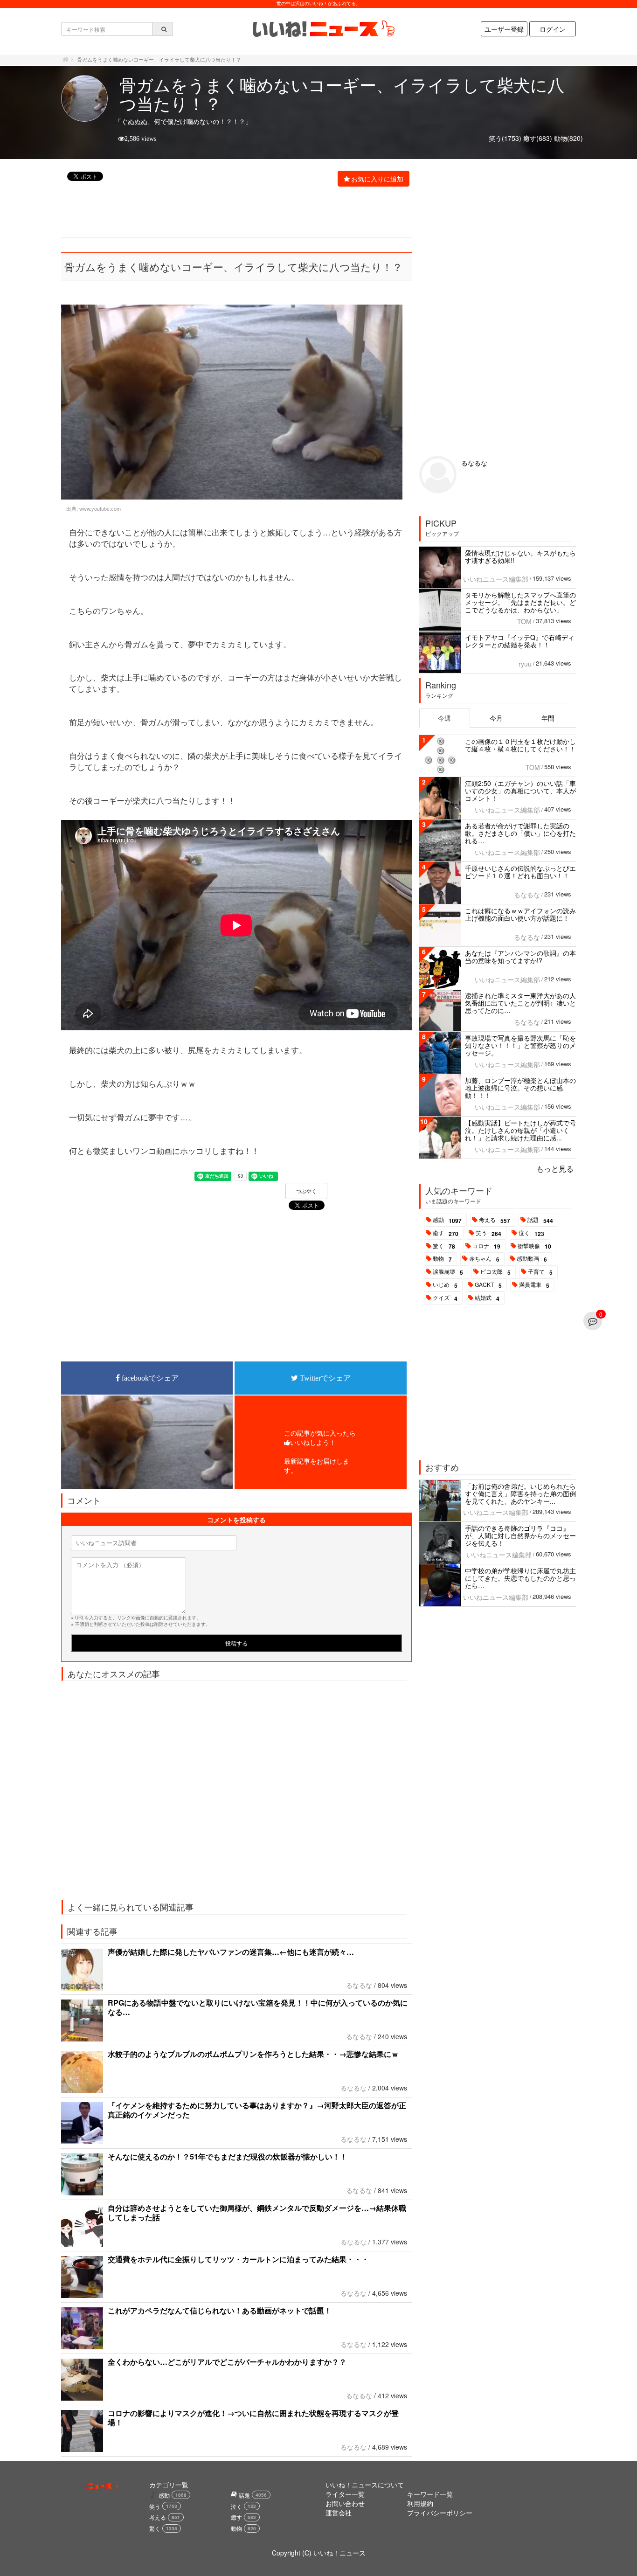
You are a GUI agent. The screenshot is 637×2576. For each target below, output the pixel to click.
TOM (524, 621)
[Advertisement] (231, 213)
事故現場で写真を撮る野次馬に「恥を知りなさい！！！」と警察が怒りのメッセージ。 (520, 1045)
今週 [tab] (444, 718)
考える (495, 1220)
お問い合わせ (345, 2503)
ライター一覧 (345, 2494)
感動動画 (532, 1259)
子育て (540, 1272)
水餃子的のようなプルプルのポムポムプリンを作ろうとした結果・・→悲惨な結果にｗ (253, 2054)
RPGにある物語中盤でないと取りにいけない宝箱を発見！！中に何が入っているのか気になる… (258, 2007)
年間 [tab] (548, 718)
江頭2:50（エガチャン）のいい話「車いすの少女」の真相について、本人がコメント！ (520, 791)
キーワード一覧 (430, 2494)
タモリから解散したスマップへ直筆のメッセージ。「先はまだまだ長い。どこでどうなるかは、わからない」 (520, 602)
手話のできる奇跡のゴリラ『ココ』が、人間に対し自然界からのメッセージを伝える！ (520, 1535)
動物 (442, 1259)
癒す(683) (538, 138)
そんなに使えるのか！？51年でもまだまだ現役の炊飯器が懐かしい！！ (228, 2156)
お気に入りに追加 (377, 179)
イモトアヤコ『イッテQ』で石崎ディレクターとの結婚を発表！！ (520, 641)
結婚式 (487, 1298)
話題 (540, 1220)
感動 (447, 1220)
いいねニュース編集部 (496, 579)
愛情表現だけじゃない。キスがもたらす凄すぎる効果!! (520, 556)
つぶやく (306, 1191)
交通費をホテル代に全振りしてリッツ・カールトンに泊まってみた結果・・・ (238, 2259)
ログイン (553, 29)
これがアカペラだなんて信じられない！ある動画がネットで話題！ (220, 2310)
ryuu (525, 664)
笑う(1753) (505, 138)
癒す (446, 1233)
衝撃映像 (534, 1246)
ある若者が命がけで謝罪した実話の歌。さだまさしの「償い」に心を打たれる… (520, 833)
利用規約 (420, 2503)
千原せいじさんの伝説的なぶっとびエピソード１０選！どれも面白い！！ (520, 872)
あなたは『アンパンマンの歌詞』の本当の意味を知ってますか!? (520, 957)
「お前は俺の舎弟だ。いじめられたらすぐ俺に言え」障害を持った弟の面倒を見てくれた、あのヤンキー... (520, 1493)
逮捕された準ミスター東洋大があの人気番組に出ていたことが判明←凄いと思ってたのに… (520, 1003)
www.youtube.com (100, 508)
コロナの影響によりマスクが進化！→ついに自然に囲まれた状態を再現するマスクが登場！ (253, 2418)
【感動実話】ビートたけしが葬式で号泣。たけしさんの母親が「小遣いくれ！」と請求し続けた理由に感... (520, 1130)
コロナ (486, 1246)
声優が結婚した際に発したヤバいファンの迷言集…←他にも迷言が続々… (231, 1952)
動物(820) (568, 138)
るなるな (359, 1985)
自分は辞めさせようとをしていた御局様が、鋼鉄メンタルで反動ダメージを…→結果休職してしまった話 (257, 2212)
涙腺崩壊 (448, 1272)
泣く (531, 1233)
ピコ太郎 (495, 1272)
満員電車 (534, 1285)
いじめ (445, 1285)
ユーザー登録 (504, 29)
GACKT (488, 1285)
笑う (488, 1233)
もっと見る (555, 1169)
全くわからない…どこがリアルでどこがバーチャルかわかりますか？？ (227, 2362)
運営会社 (339, 2513)
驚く (444, 1246)
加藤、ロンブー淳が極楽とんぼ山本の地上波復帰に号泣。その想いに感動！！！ (520, 1088)
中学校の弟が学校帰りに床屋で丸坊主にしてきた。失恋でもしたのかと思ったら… (520, 1578)
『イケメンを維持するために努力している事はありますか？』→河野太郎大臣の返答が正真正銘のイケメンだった (257, 2110)
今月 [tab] (496, 718)
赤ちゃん (484, 1259)
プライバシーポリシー (440, 2513)
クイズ (445, 1298)
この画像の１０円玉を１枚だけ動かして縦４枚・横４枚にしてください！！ (520, 745)
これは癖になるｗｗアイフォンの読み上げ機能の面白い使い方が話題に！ (520, 914)
